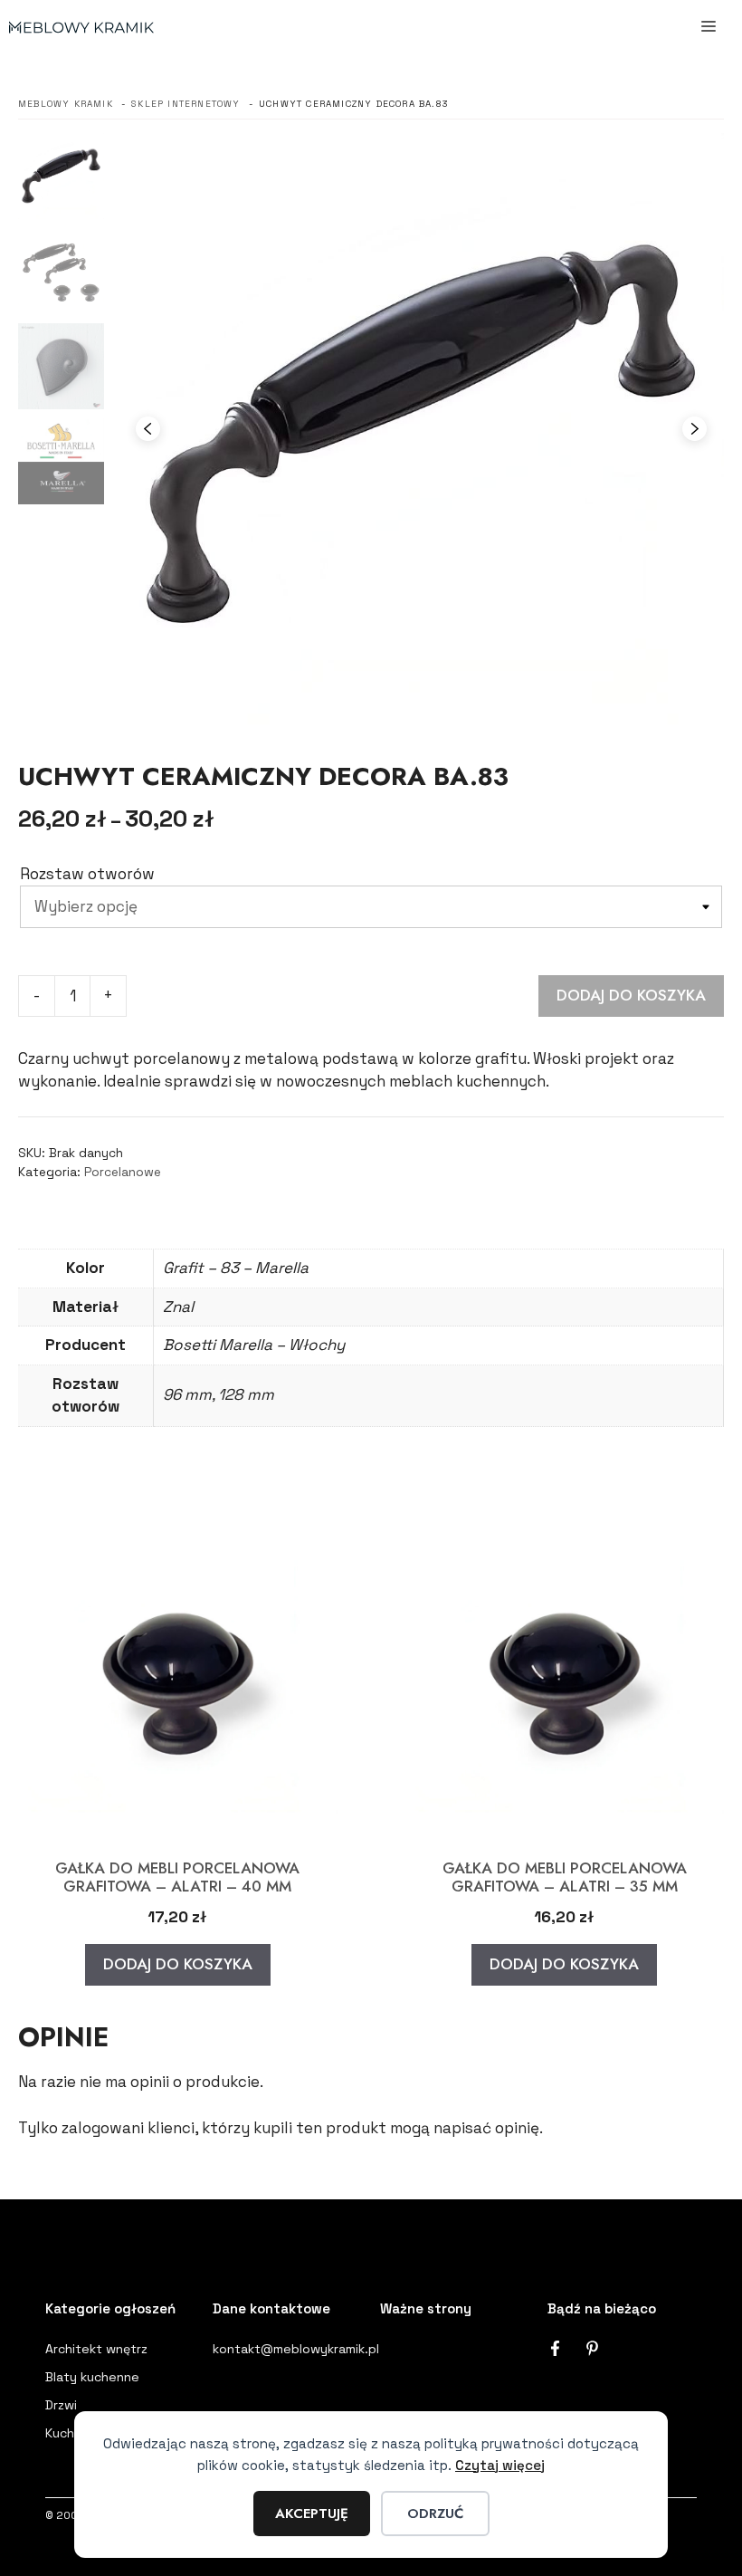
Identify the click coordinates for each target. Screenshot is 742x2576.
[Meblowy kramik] (81, 27)
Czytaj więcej (500, 2465)
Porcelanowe (123, 1172)
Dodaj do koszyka (631, 995)
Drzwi (61, 2405)
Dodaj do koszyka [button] (178, 1964)
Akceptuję (312, 2514)
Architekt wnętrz (96, 2349)
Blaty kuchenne (92, 2377)
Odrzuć (435, 2514)
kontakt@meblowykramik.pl (296, 2349)
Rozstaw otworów (87, 874)
